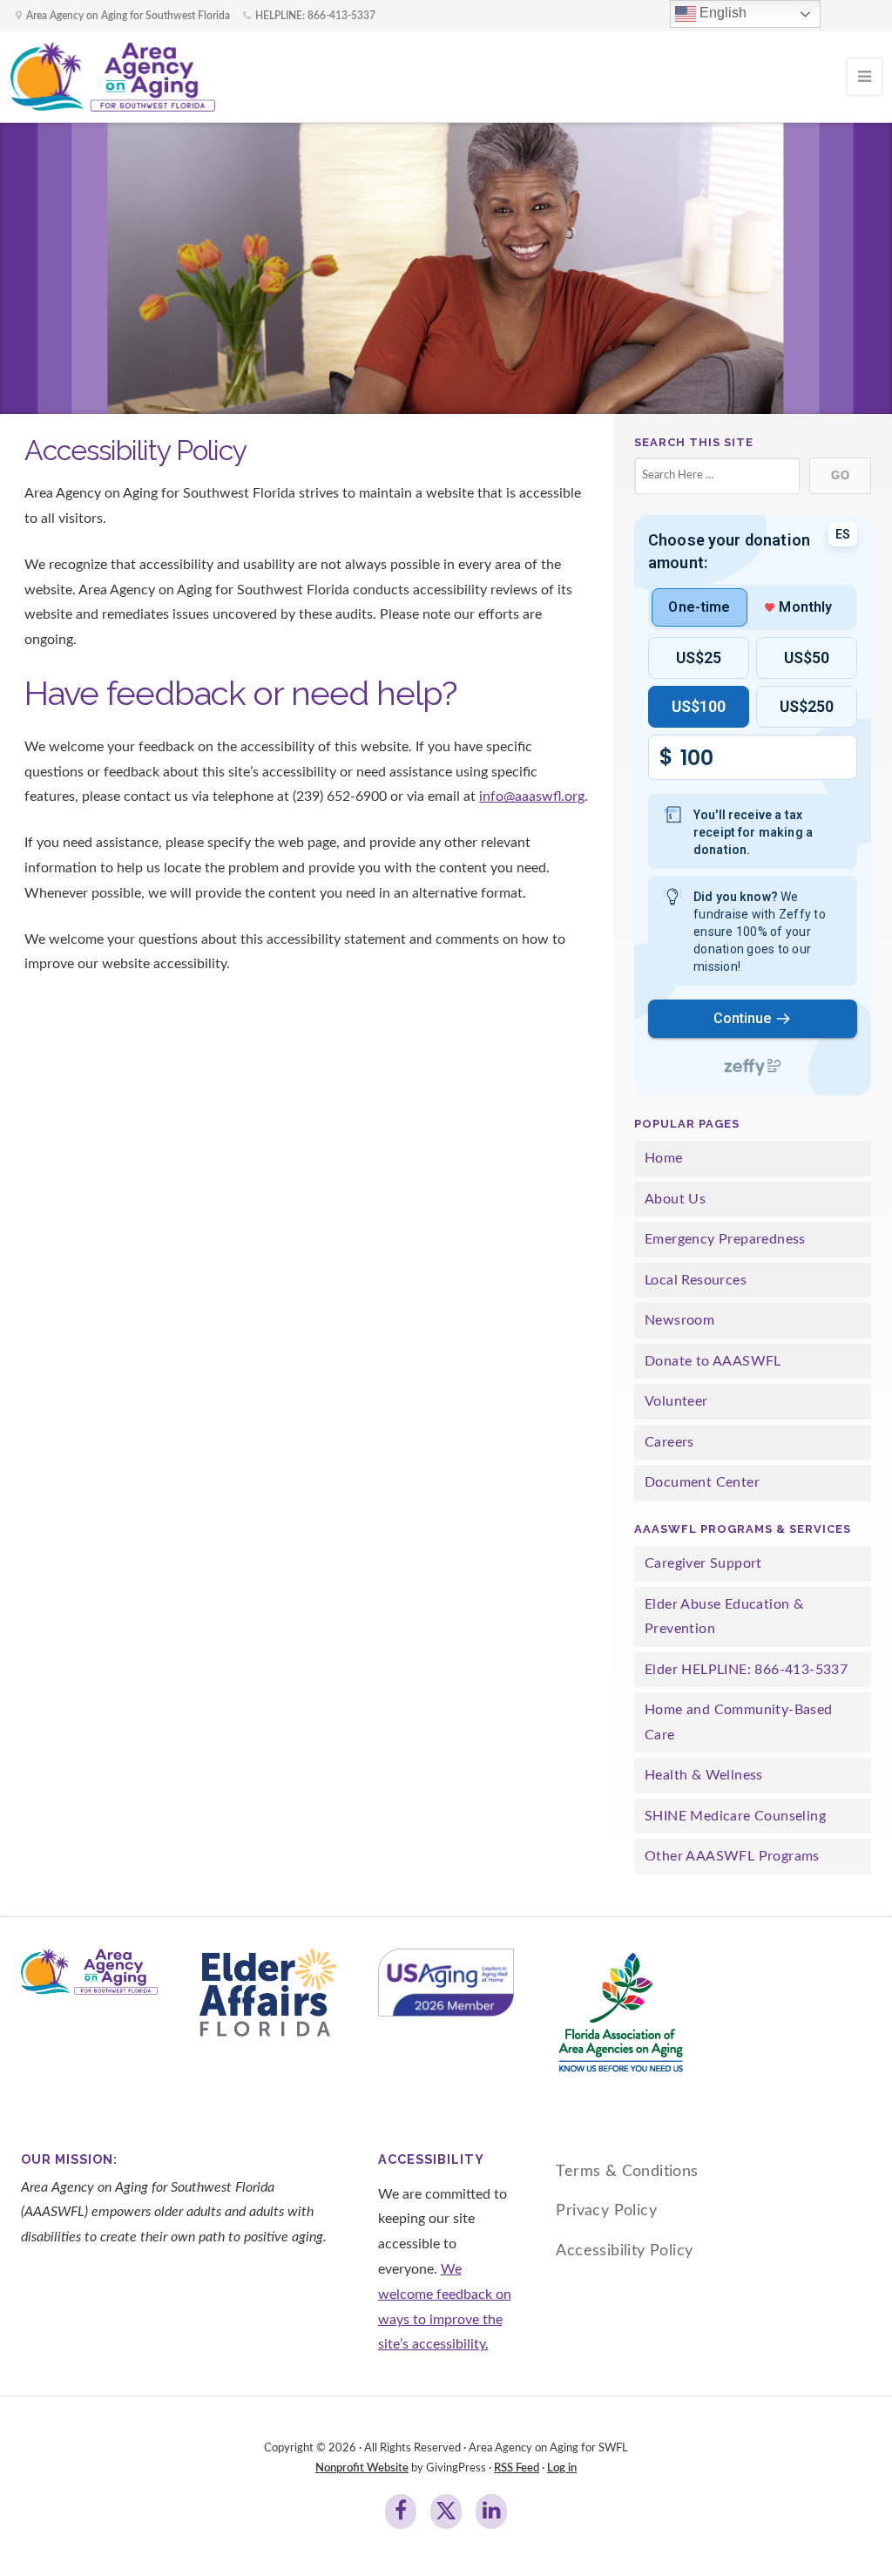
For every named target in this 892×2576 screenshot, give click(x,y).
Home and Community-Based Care (739, 1722)
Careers (669, 1442)
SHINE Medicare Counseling (735, 1816)
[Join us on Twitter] (446, 2512)
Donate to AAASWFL (713, 1361)
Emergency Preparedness (725, 1239)
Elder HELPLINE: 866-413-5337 (746, 1670)
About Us (675, 1199)
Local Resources (696, 1280)
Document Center (702, 1482)
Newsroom (679, 1320)
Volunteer (676, 1401)
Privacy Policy (606, 2210)
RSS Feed (517, 2468)
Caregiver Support (703, 1563)
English (721, 13)
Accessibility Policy (624, 2251)
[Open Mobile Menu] (865, 77)
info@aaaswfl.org (532, 797)
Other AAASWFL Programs (732, 1856)
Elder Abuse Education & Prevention (724, 1617)
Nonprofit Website (362, 2468)
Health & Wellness (704, 1775)
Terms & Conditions (627, 2171)
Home (664, 1158)
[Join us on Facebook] (401, 2512)
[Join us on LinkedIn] (491, 2512)
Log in (562, 2468)
